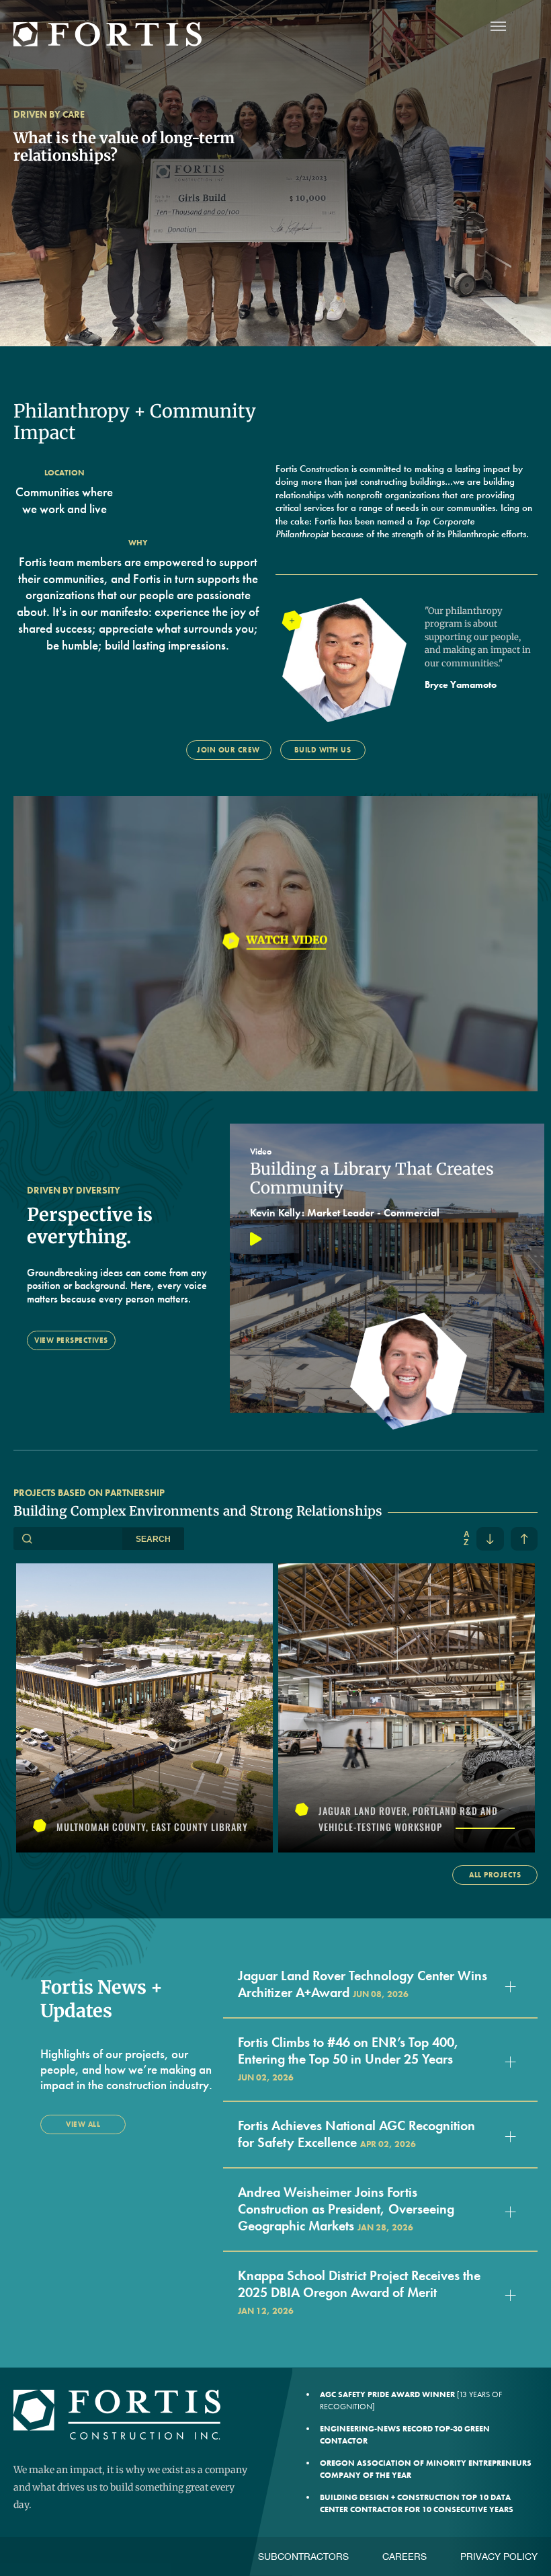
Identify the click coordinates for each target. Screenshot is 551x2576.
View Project (144, 1707)
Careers (405, 2557)
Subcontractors (303, 2557)
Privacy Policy (499, 2557)
